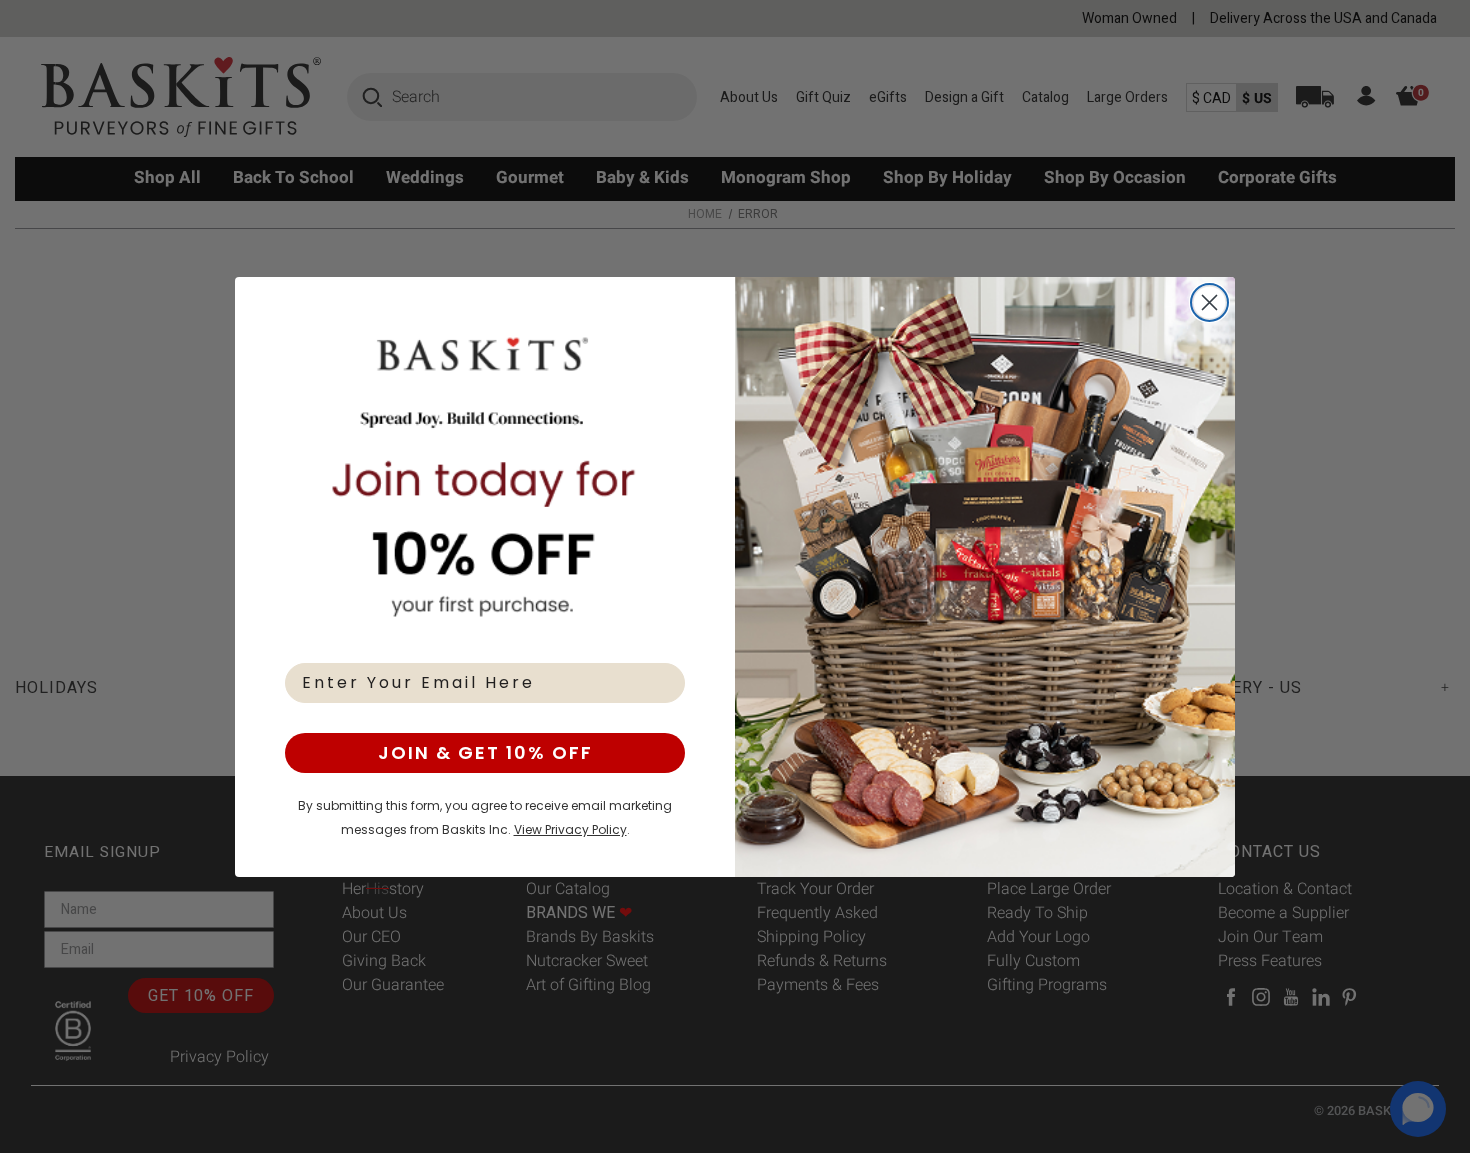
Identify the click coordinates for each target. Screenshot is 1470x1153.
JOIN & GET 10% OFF (485, 752)
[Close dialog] (1209, 302)
